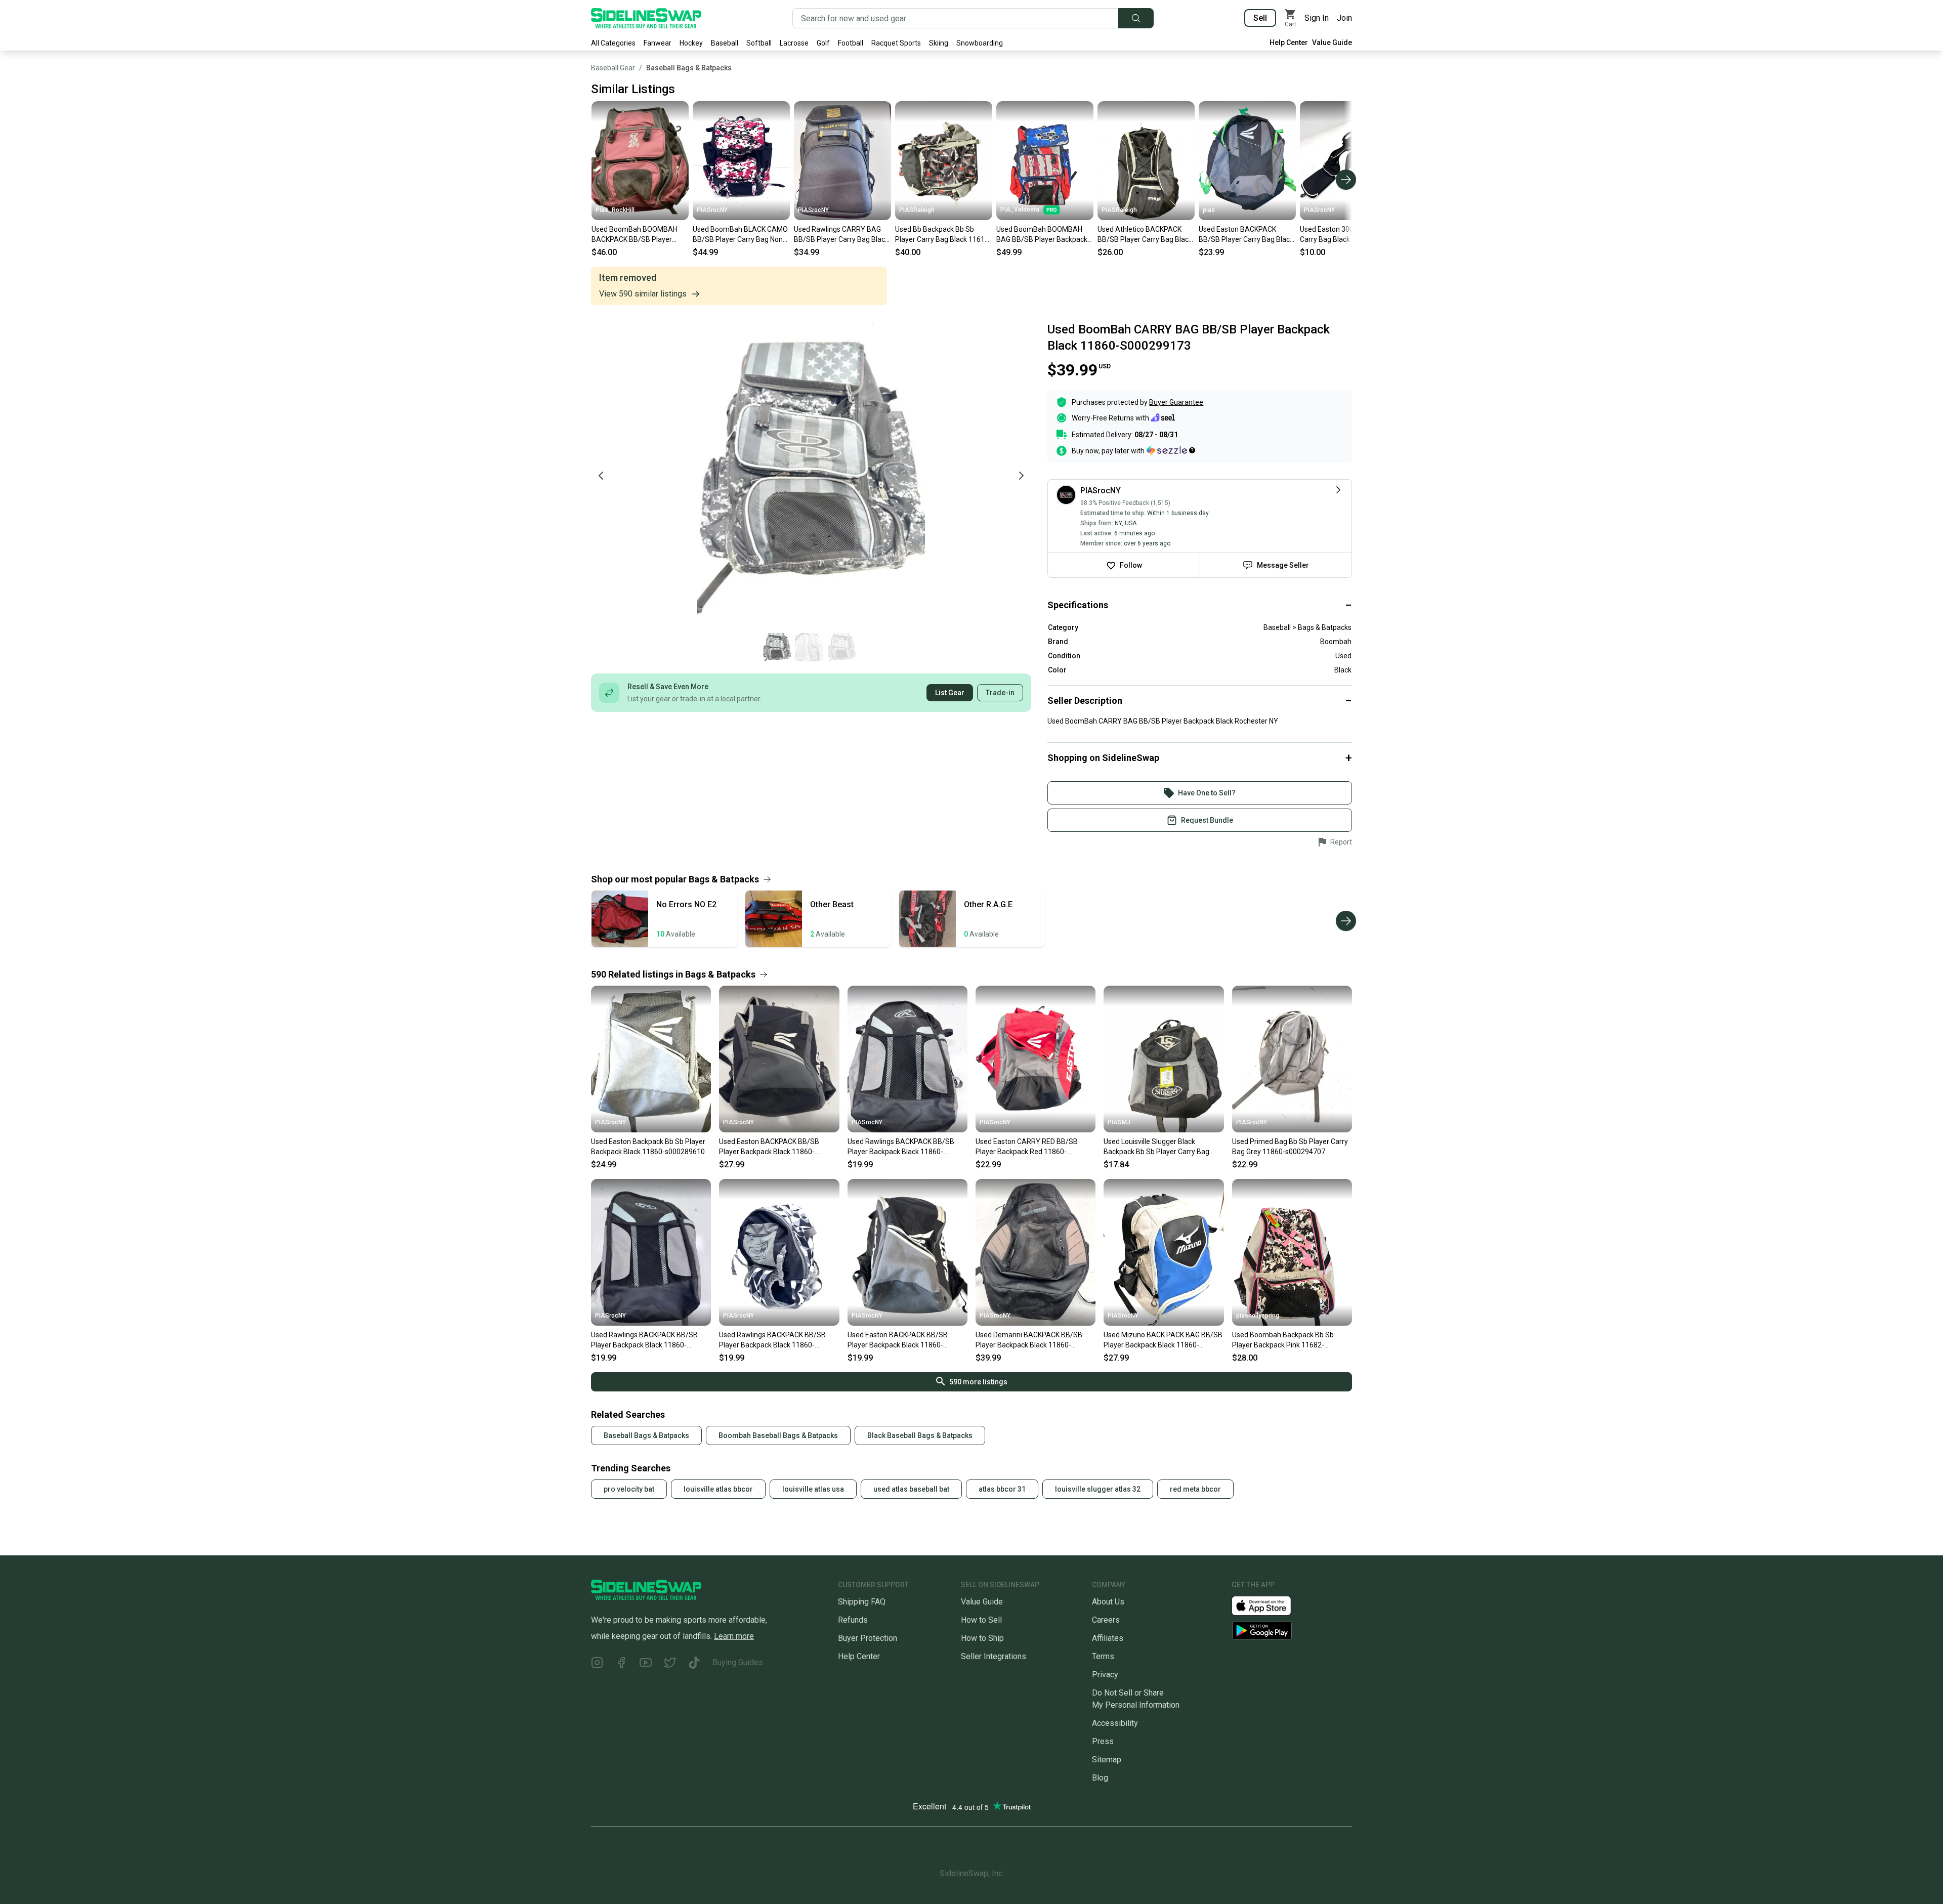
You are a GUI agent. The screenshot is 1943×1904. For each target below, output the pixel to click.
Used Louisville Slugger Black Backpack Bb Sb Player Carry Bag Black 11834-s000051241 (1156, 1147)
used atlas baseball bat (911, 1489)
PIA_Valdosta (1020, 209)
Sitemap (1107, 1760)
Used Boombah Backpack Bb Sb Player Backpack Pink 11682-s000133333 (1283, 1340)
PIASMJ (1119, 1122)
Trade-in (1000, 693)
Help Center (1289, 43)
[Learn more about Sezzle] (1171, 450)
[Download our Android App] (1292, 1631)
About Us (1108, 1602)
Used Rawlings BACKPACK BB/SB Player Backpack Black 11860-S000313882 (901, 1147)
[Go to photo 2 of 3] (809, 647)
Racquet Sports (896, 43)
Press (1103, 1741)
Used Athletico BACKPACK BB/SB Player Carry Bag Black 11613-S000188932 (1145, 235)
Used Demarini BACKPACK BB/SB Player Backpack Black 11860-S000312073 (1029, 1340)
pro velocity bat (629, 1489)
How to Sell (981, 1620)
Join (1344, 18)
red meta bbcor (1195, 1489)
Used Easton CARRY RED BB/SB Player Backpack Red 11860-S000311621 (1027, 1147)
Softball (759, 43)
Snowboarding (980, 43)
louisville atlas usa (813, 1489)
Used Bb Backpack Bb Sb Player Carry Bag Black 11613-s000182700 (943, 235)
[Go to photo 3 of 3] (841, 647)
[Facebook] (621, 1664)
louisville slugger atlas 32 (1098, 1489)
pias (1209, 210)
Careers (1106, 1620)
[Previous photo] (601, 476)
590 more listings (978, 1382)
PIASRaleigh (917, 210)
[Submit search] (1136, 18)
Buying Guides (738, 1662)
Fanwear (658, 43)
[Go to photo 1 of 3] (777, 647)
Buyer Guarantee (1176, 402)
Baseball (725, 43)
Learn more (734, 1636)
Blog (1100, 1778)
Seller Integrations (994, 1656)
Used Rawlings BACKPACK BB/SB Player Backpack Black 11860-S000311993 (772, 1340)
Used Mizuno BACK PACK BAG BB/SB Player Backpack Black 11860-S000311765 (1163, 1340)
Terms (1103, 1656)
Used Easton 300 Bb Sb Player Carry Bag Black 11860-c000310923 (1348, 235)
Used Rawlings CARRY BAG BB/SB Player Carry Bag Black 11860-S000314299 (841, 235)
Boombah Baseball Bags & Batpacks (778, 1435)
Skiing (939, 43)
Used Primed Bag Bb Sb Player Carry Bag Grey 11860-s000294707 (1290, 1147)
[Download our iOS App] (1270, 1605)
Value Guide (1332, 43)
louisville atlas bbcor (718, 1489)
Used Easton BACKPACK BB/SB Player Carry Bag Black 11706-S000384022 (1246, 235)
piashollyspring (1258, 1316)
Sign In (1317, 18)
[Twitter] (670, 1664)
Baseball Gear (613, 68)
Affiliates (1108, 1638)
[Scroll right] (1346, 180)
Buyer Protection (868, 1638)
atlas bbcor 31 (1002, 1489)
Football (851, 43)
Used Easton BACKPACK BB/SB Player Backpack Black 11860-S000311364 (898, 1340)
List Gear (950, 693)
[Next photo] (1021, 476)
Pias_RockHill (615, 210)
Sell (1260, 18)
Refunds (853, 1620)
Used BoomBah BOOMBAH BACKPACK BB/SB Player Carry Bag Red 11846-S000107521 (635, 235)
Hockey (691, 43)
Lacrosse (794, 43)
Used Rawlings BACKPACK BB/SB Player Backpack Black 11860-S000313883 (644, 1340)
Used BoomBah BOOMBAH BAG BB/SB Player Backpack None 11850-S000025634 (1042, 235)
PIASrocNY (712, 210)
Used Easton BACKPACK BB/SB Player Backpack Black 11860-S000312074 (769, 1147)
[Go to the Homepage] (646, 18)
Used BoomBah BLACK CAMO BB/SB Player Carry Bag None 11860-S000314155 (740, 235)
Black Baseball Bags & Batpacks (920, 1435)
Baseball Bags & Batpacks (689, 68)
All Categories (613, 43)
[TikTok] (694, 1664)
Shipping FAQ (862, 1602)
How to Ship (982, 1638)
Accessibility (1115, 1723)
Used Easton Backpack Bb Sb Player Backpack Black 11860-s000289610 (648, 1147)
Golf (823, 43)
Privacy (1105, 1675)
